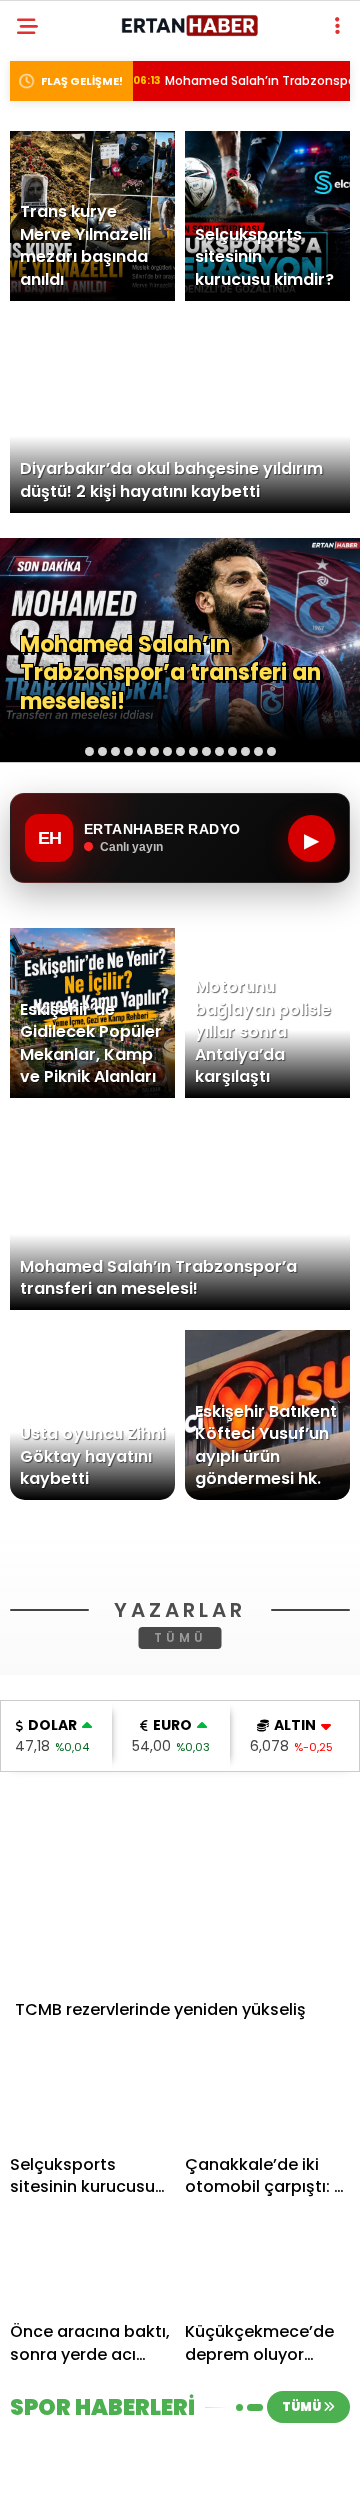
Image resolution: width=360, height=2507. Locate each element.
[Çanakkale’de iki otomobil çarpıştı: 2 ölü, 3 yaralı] (267, 2381)
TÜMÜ (180, 1922)
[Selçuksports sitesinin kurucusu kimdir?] (92, 2381)
